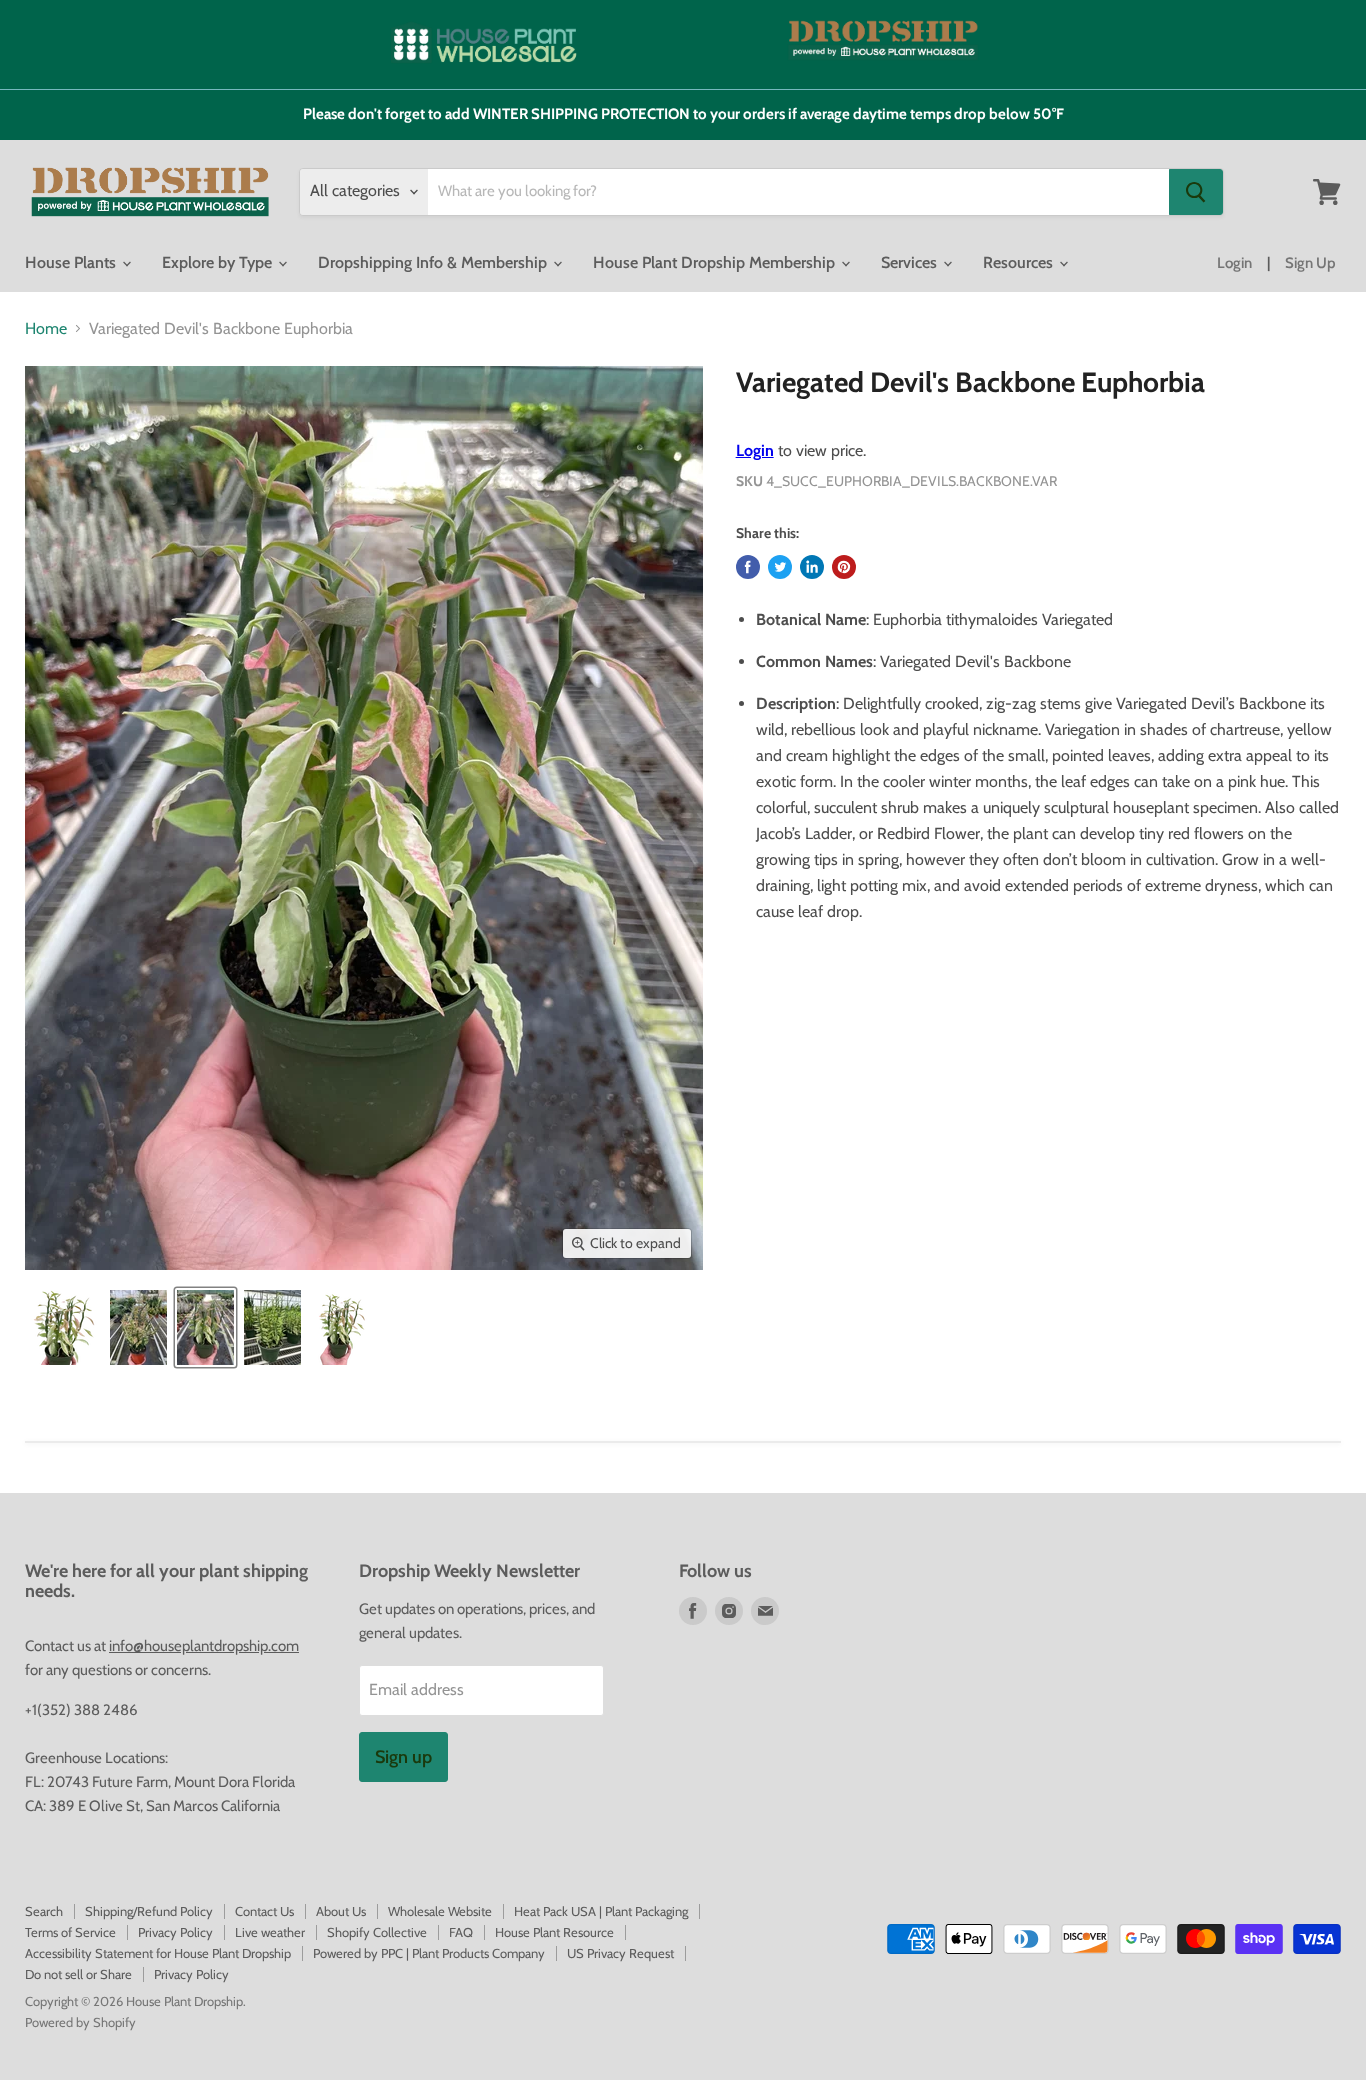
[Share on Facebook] (748, 567)
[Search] (1196, 192)
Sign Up (1310, 263)
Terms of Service (70, 1932)
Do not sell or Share (78, 1974)
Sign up (403, 1757)
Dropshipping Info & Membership (434, 262)
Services (911, 262)
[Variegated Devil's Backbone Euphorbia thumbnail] (62, 1327)
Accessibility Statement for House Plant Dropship (158, 1953)
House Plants (72, 262)
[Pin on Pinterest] (844, 567)
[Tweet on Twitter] (780, 567)
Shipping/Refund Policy (149, 1911)
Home (46, 329)
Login (1234, 263)
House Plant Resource (554, 1932)
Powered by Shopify (80, 2022)
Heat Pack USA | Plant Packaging (601, 1911)
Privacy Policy (175, 1932)
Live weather (270, 1932)
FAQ (461, 1932)
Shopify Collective (377, 1932)
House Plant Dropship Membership (716, 262)
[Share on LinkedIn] (812, 567)
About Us (341, 1911)
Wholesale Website (440, 1911)
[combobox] (798, 192)
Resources (1020, 262)
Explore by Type (219, 262)
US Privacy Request (620, 1953)
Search (44, 1911)
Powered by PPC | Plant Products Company (429, 1953)
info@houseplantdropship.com (204, 1646)
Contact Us (264, 1911)
